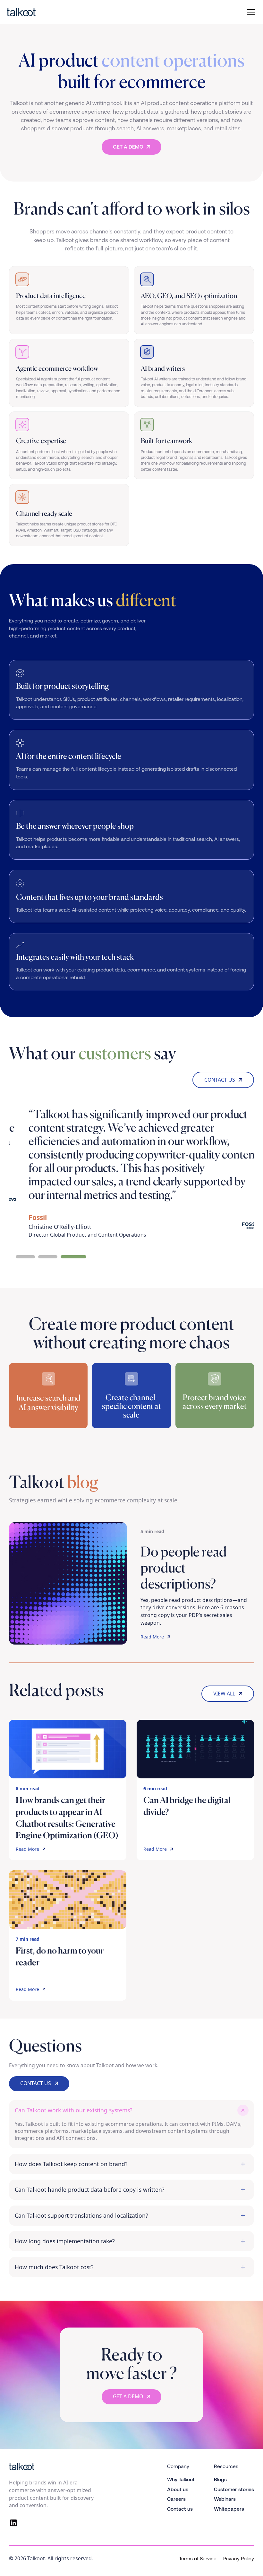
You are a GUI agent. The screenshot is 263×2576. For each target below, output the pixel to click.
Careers (176, 2499)
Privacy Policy (239, 2559)
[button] (250, 12)
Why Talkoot (181, 2479)
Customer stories (234, 2489)
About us (178, 2489)
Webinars (225, 2499)
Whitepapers (229, 2509)
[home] (46, 12)
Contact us (180, 2509)
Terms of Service (198, 2559)
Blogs (220, 2479)
